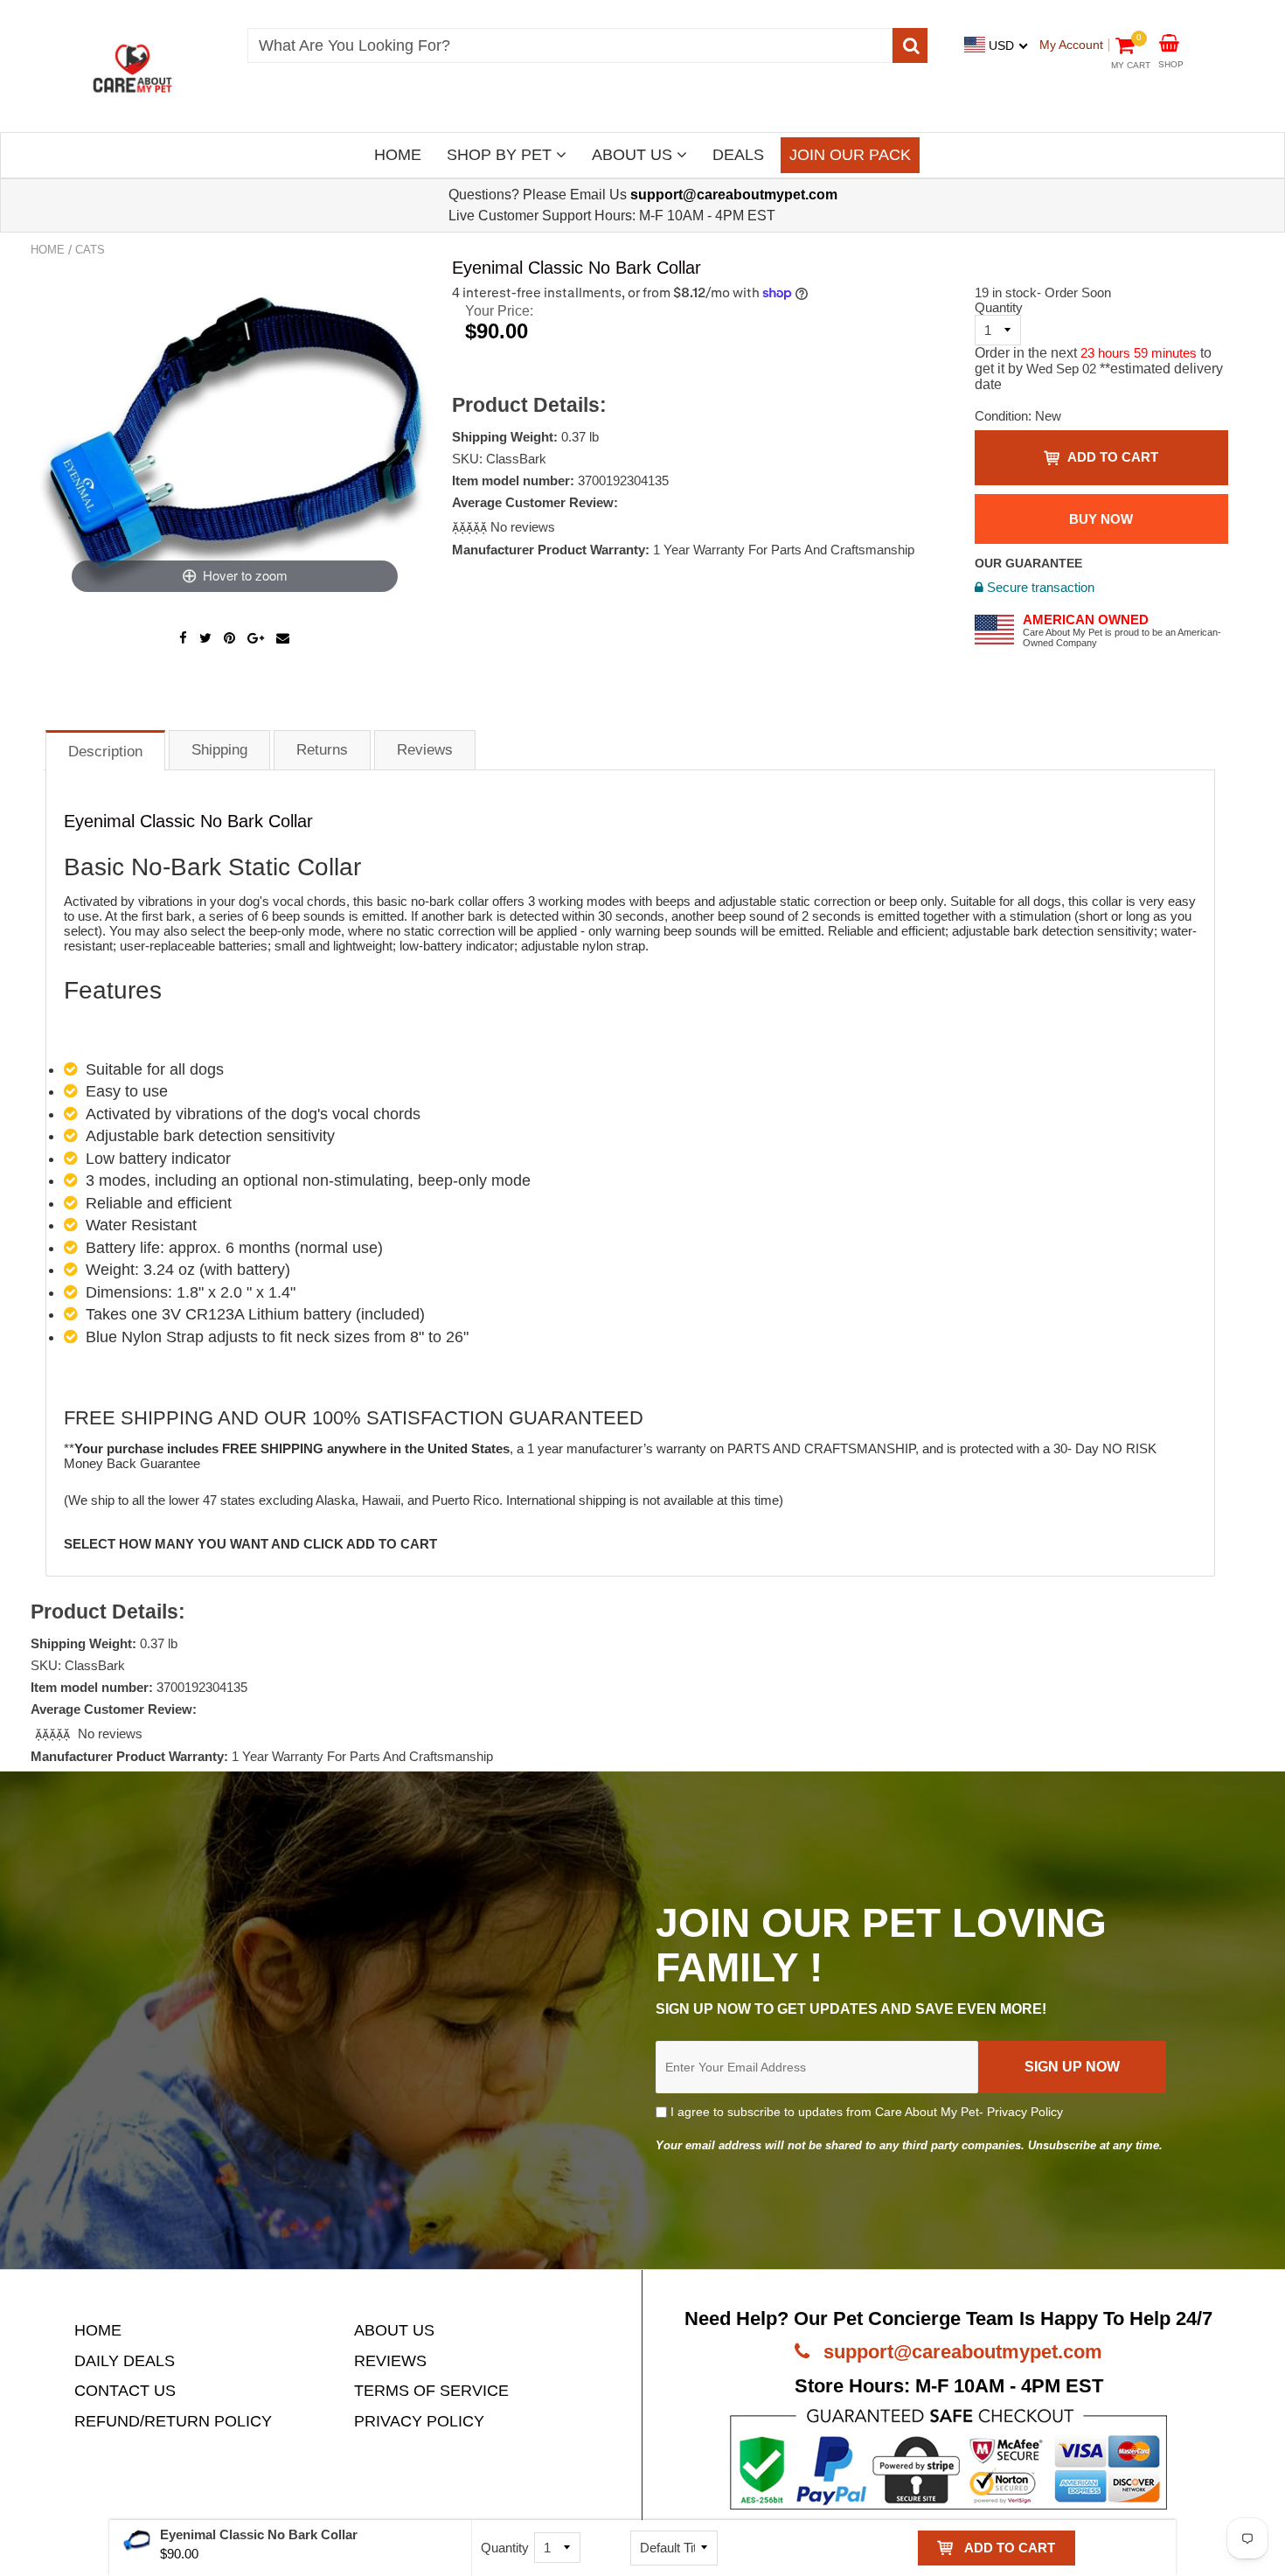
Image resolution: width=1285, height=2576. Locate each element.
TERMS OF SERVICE (431, 2391)
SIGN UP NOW (1072, 2067)
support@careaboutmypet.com (960, 2352)
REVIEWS (390, 2361)
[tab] (105, 750)
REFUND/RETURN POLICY (173, 2421)
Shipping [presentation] (219, 750)
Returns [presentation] (322, 750)
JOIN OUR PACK (850, 155)
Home (48, 250)
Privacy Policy (1025, 2112)
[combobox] (570, 45)
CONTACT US (125, 2391)
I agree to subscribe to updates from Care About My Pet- (865, 2112)
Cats (90, 250)
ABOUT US (634, 155)
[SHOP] (1169, 42)
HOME (398, 155)
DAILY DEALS (125, 2361)
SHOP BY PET (501, 155)
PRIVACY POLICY (419, 2421)
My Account (1071, 45)
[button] (471, 527)
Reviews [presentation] (425, 750)
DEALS (738, 155)
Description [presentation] (105, 752)
